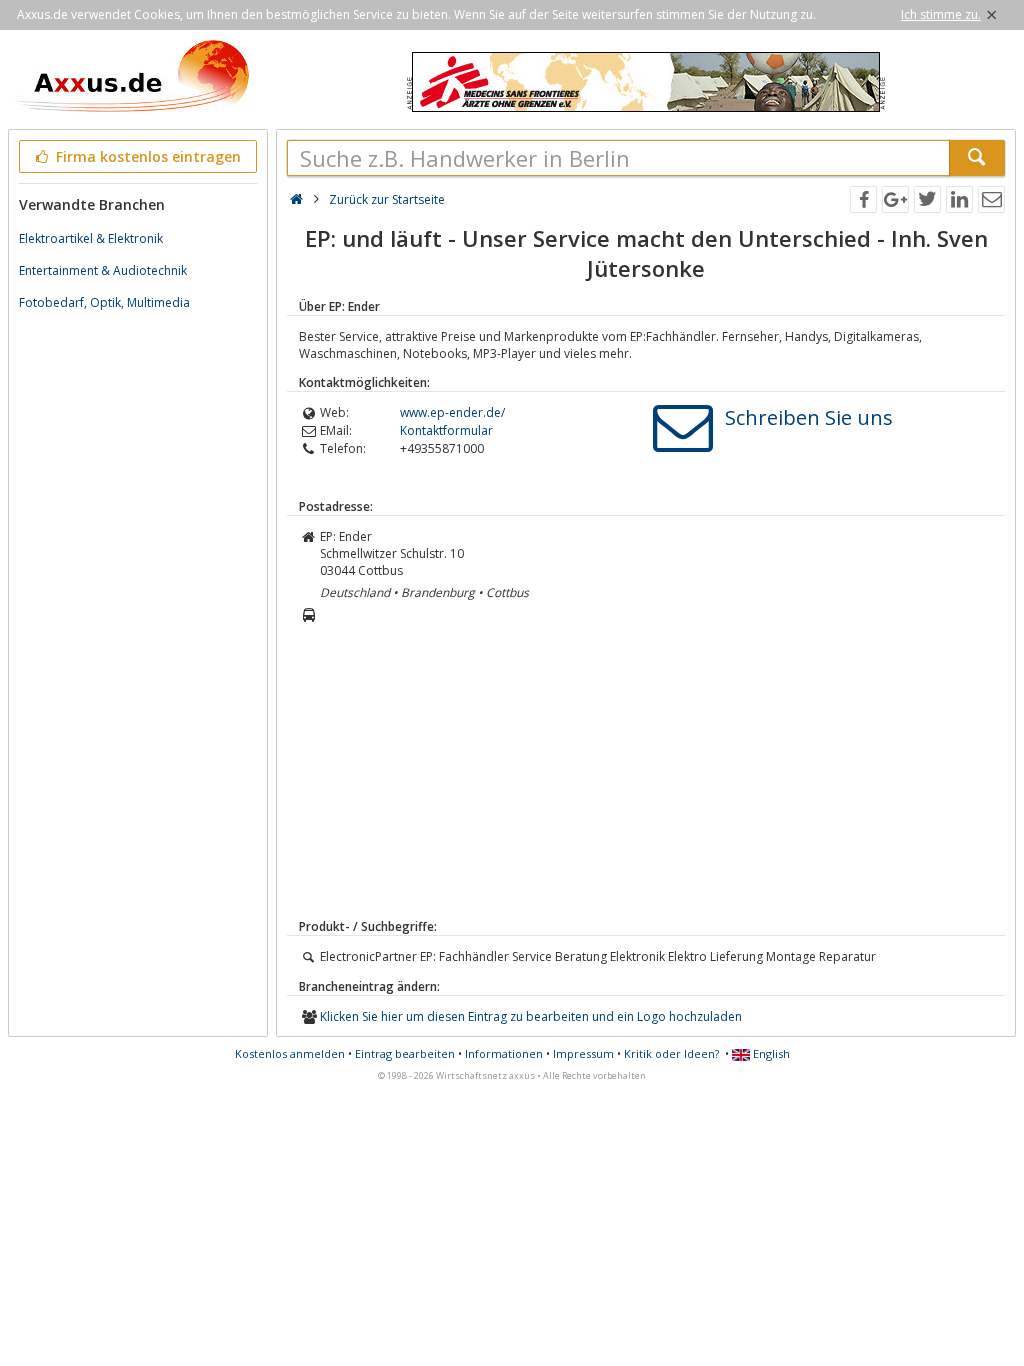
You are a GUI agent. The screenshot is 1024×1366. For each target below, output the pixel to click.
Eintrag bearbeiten (405, 1053)
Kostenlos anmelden (290, 1053)
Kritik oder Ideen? (671, 1053)
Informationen (504, 1053)
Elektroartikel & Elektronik (91, 238)
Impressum (583, 1053)
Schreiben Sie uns (809, 417)
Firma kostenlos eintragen (146, 156)
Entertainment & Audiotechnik (103, 270)
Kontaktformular (446, 430)
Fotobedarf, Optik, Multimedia (104, 302)
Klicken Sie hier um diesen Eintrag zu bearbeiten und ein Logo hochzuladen (531, 1016)
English (770, 1053)
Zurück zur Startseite (387, 199)
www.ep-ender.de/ (452, 412)
